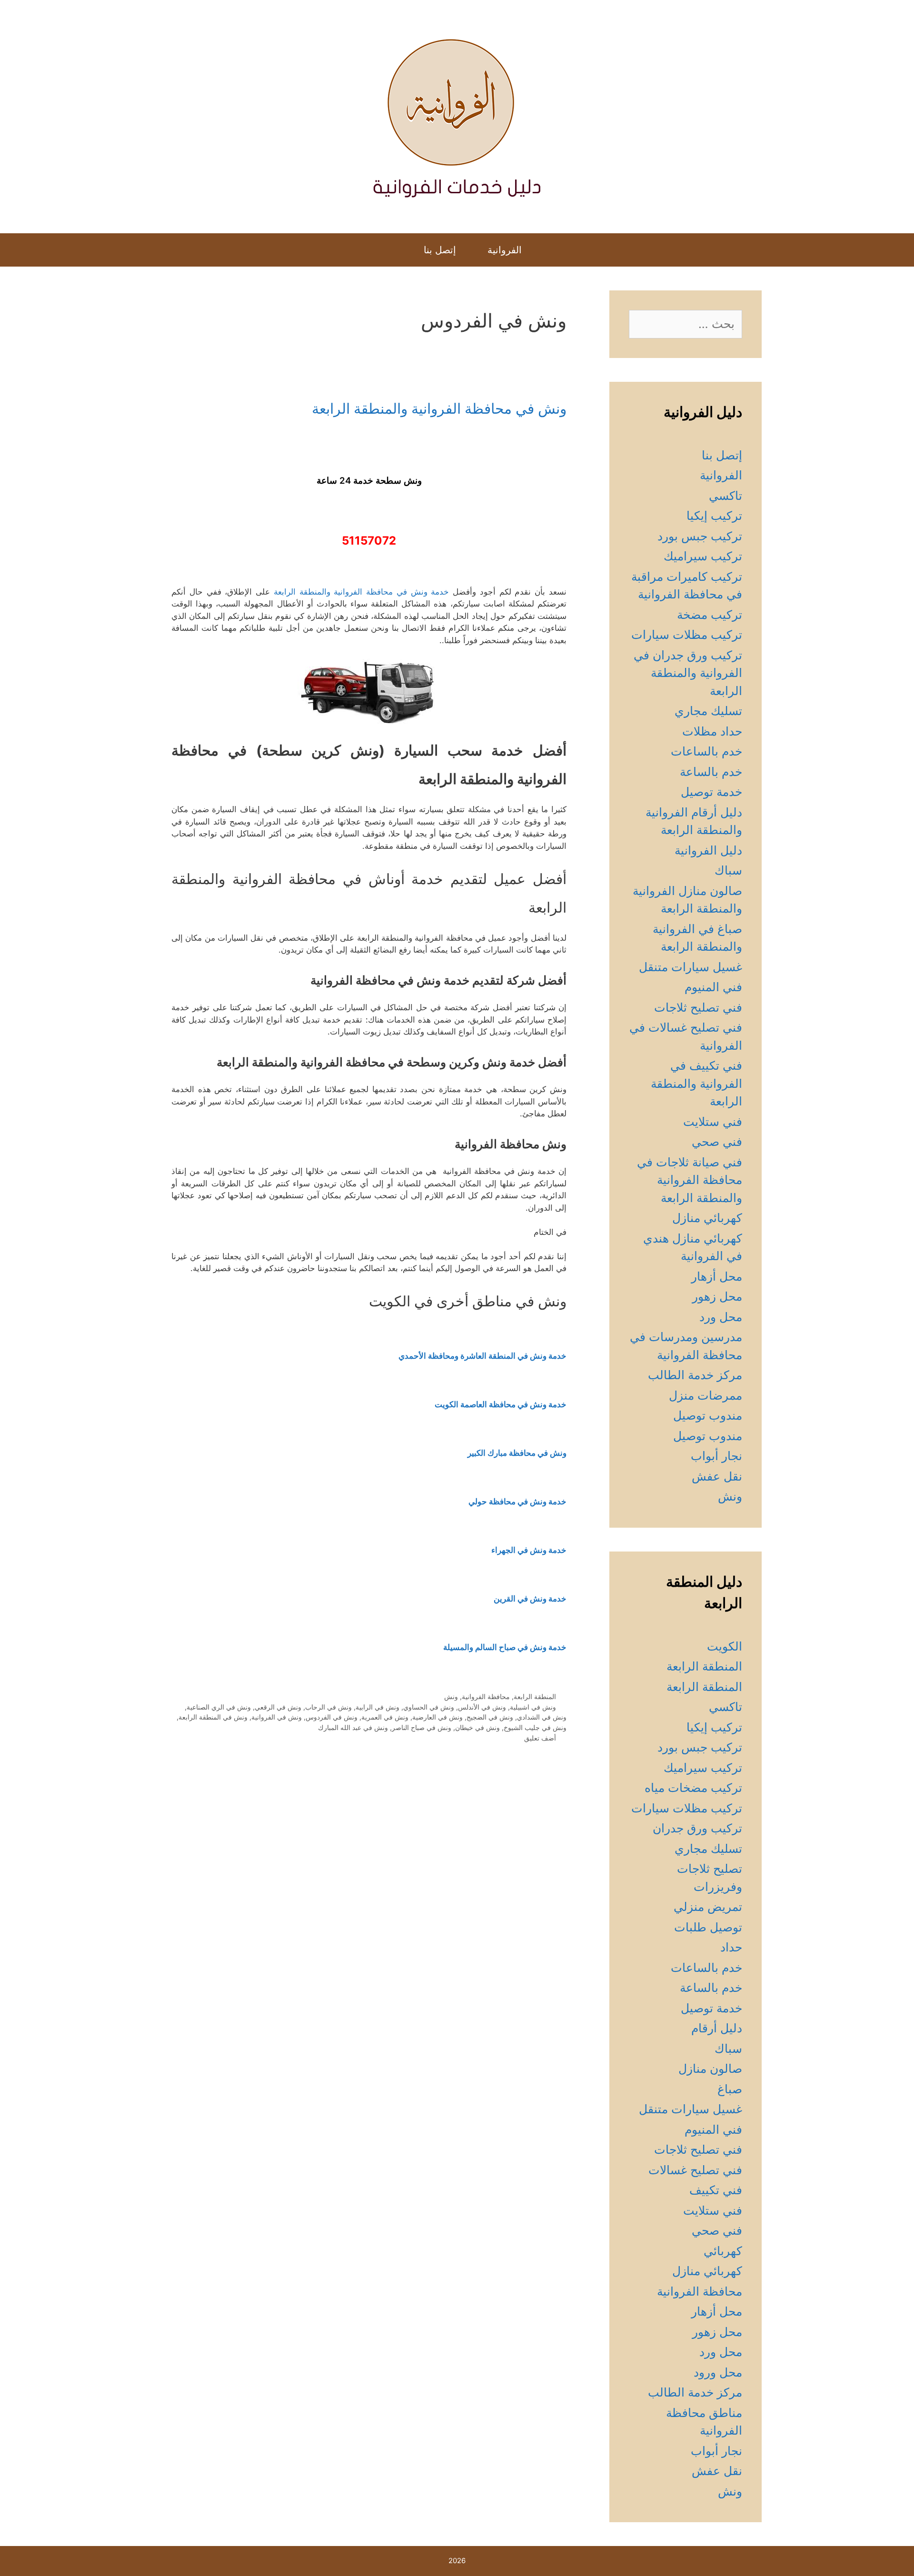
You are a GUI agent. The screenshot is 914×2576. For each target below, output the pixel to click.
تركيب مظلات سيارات (687, 635)
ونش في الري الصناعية (219, 1707)
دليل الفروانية (708, 850)
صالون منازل (710, 2069)
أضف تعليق (540, 1738)
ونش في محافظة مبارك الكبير (517, 1453)
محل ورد (721, 1317)
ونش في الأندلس (482, 1707)
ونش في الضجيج (490, 1717)
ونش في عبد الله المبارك (353, 1727)
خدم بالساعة (711, 772)
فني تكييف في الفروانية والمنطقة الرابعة (696, 1083)
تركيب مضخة (710, 615)
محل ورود (718, 2372)
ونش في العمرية (385, 1717)
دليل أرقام (717, 2028)
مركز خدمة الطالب (695, 1375)
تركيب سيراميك (703, 556)
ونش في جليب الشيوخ (535, 1727)
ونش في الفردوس (332, 1717)
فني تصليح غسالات (695, 2170)
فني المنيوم (713, 987)
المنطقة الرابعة (535, 1696)
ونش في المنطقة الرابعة (213, 1717)
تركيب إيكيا (714, 516)
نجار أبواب (716, 1456)
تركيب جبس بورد (700, 536)
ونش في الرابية (378, 1707)
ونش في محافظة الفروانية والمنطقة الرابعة (439, 408)
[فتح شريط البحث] (398, 250)
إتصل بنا (440, 250)
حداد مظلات (712, 731)
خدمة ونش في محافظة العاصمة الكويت (501, 1404)
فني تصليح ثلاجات (698, 1007)
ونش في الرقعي (278, 1707)
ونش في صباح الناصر (422, 1727)
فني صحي (717, 1142)
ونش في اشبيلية (533, 1707)
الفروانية (505, 250)
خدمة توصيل (711, 792)
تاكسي (725, 496)
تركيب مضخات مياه (693, 1788)
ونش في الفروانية (277, 1717)
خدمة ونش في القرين (530, 1599)
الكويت (725, 1646)
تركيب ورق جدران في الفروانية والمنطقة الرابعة (688, 673)
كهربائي (723, 2251)
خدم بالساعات (706, 751)
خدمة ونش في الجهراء (529, 1550)
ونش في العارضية (437, 1717)
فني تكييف (716, 2190)
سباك (728, 870)
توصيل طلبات (708, 1927)
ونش (451, 1696)
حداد (731, 1947)
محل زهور (717, 1296)
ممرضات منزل (705, 1395)
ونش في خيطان (477, 1727)
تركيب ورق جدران (697, 1828)
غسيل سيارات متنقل (690, 967)
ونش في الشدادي (542, 1717)
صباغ (730, 2089)
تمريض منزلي (708, 1907)
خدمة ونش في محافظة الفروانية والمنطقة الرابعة (362, 592)
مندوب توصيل (708, 1415)
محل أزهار (717, 1276)
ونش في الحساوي (429, 1707)
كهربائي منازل (707, 1218)
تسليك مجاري (708, 711)
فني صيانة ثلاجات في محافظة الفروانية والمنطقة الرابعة (690, 1180)
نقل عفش (717, 1476)
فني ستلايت (713, 1122)
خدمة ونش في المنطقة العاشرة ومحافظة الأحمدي (482, 1356)
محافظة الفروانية (486, 1696)
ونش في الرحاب (328, 1707)
